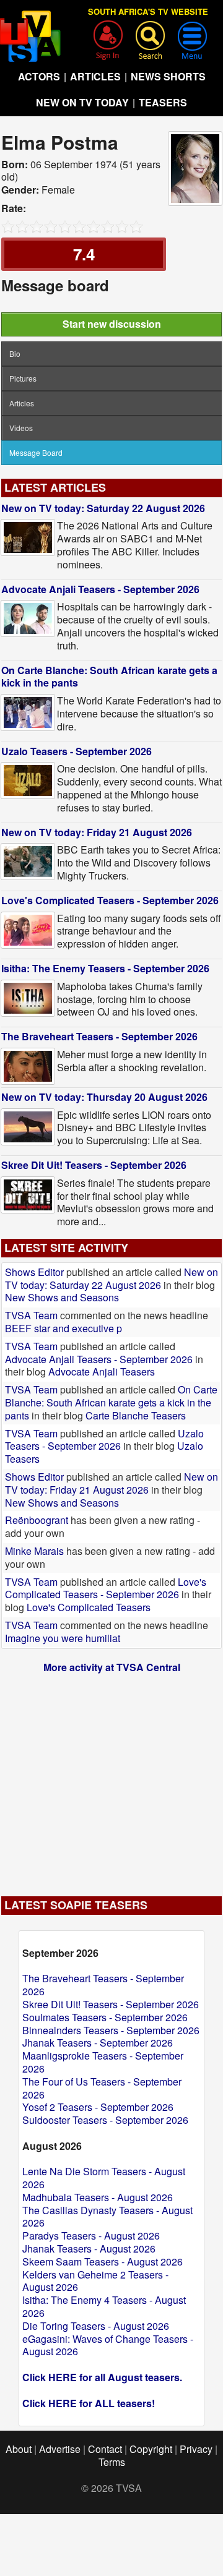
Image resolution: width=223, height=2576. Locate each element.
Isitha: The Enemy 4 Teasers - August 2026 (104, 2306)
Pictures (23, 378)
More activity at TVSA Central (112, 1667)
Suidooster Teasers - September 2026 (105, 2120)
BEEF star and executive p (63, 1328)
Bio (15, 353)
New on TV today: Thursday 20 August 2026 (104, 1097)
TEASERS (163, 102)
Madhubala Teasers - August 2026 (98, 2197)
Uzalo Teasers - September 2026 (77, 751)
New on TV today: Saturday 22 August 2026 (103, 508)
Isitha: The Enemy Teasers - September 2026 (105, 968)
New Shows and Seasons (62, 1297)
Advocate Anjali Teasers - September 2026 (100, 589)
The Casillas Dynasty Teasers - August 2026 (107, 2217)
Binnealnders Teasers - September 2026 (111, 2030)
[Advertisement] (111, 1779)
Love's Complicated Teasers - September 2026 (110, 900)
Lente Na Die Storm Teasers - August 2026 (104, 2178)
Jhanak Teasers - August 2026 (89, 2249)
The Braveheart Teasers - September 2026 (99, 1036)
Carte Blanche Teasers (136, 1415)
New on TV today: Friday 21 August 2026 (97, 832)
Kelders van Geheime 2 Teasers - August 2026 (95, 2281)
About (19, 2449)
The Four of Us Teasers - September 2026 (102, 2088)
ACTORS (39, 76)
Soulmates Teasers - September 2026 (105, 2017)
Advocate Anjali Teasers (102, 1371)
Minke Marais (34, 1551)
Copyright (151, 2449)
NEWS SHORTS (168, 76)
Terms (112, 2462)
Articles (22, 403)
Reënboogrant (37, 1520)
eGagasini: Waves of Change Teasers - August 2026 (108, 2345)
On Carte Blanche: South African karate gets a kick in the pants (109, 677)
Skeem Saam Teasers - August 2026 (103, 2261)
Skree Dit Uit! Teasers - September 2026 (94, 1165)
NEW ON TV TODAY (82, 102)
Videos (21, 428)
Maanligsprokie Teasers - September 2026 (103, 2062)
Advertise (60, 2449)
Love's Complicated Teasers (89, 1607)
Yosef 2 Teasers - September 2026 (98, 2107)
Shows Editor (34, 1272)
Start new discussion (112, 324)
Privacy (196, 2449)
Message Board (36, 452)
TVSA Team (31, 1315)
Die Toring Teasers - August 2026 (96, 2326)
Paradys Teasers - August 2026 (91, 2236)
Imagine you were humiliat (63, 1638)
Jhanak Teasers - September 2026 (98, 2043)
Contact (105, 2449)
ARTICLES (95, 76)
